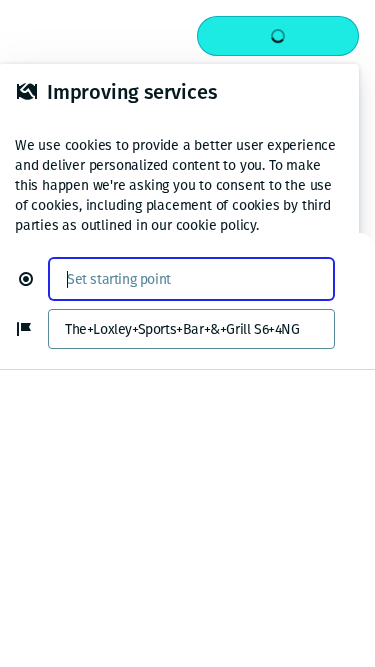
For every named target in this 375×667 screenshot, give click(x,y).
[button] (34, 279)
